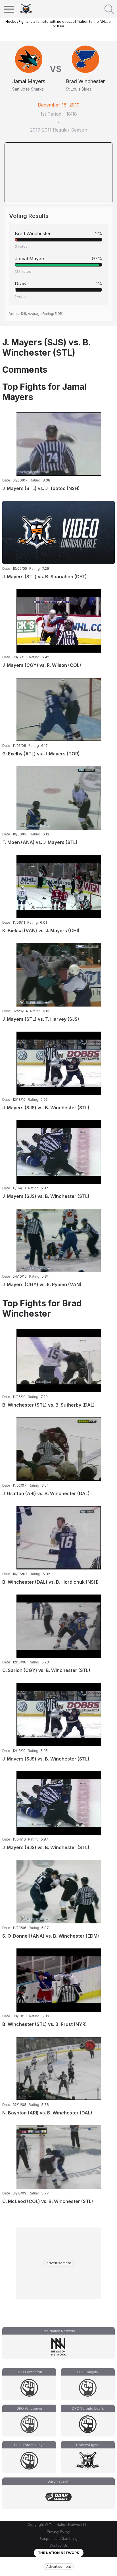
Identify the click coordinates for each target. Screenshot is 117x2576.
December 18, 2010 (59, 105)
